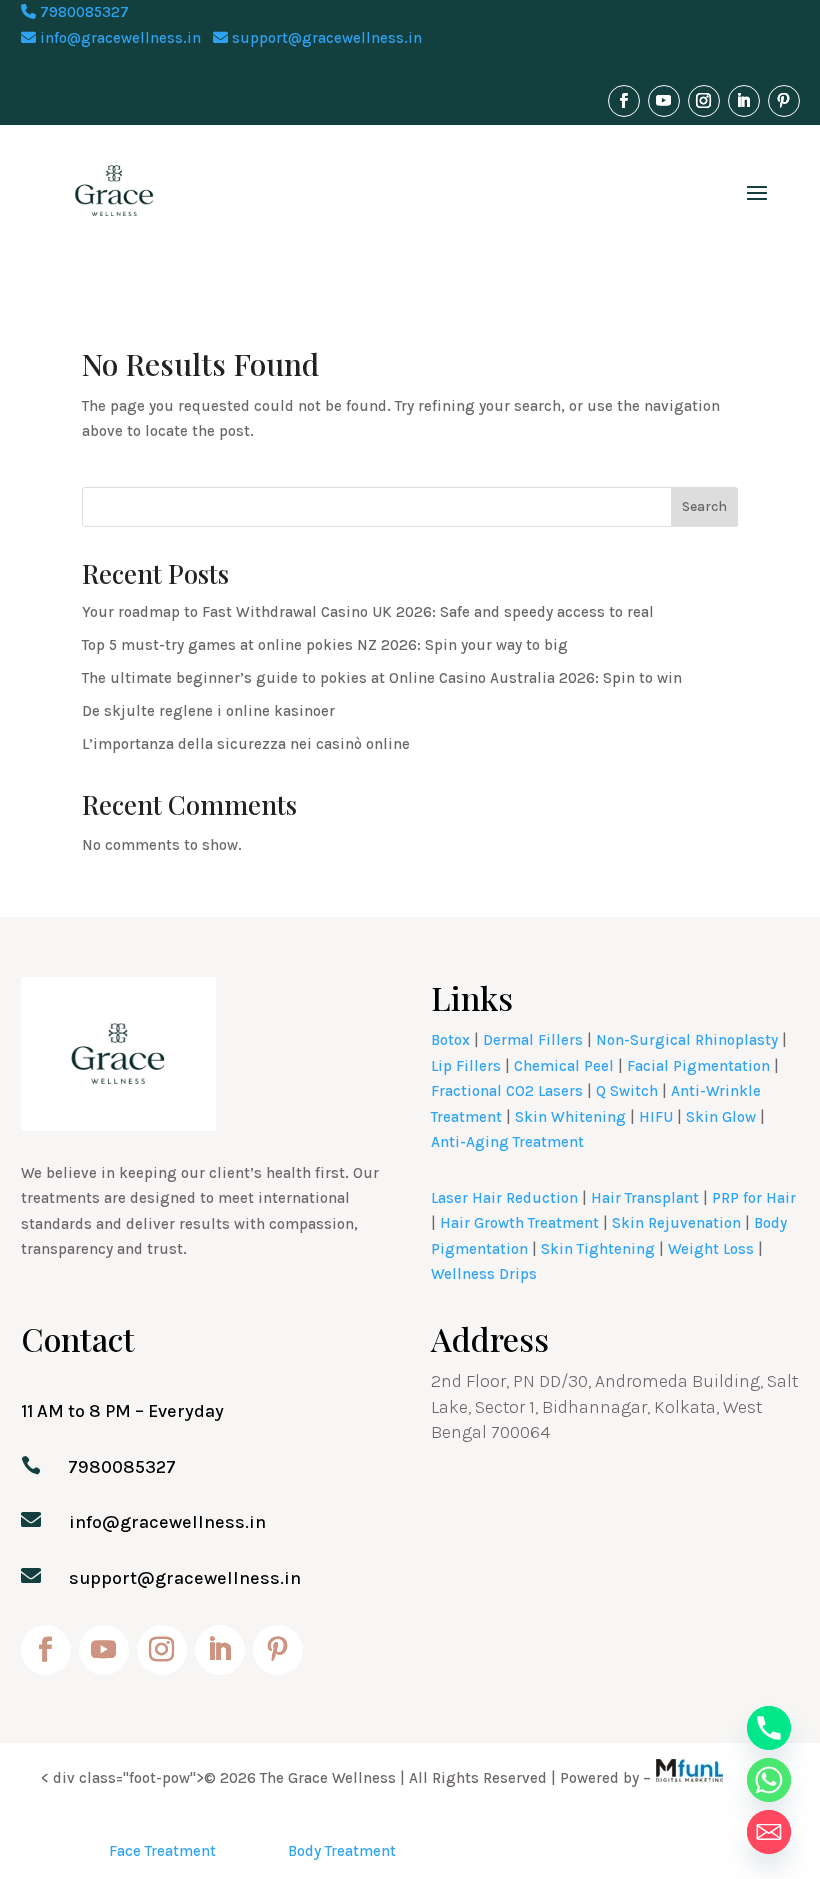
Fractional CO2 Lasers (507, 1091)
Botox (450, 1040)
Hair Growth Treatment (519, 1223)
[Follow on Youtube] (664, 101)
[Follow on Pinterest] (784, 101)
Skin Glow (721, 1117)
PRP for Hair (754, 1198)
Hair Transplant (645, 1198)
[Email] (769, 1832)
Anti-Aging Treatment (507, 1142)
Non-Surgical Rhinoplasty (687, 1040)
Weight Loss (711, 1249)
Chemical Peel (564, 1066)
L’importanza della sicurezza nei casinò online (246, 744)
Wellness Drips (484, 1274)
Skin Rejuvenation (676, 1223)
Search (704, 506)
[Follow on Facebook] (624, 101)
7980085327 (82, 12)
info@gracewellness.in (118, 38)
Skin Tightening (598, 1249)
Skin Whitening (570, 1117)
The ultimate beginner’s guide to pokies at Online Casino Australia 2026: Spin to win (382, 678)
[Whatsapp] (769, 1780)
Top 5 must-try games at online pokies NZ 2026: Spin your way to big (325, 645)
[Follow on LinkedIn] (744, 101)
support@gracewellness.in (325, 38)
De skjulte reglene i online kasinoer (208, 711)
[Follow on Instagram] (704, 101)
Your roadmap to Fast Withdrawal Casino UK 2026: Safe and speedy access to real (368, 612)
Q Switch (627, 1091)
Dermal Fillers (533, 1040)
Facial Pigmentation (698, 1066)
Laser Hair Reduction (504, 1198)
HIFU (656, 1117)
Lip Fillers (466, 1066)
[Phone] (769, 1728)
